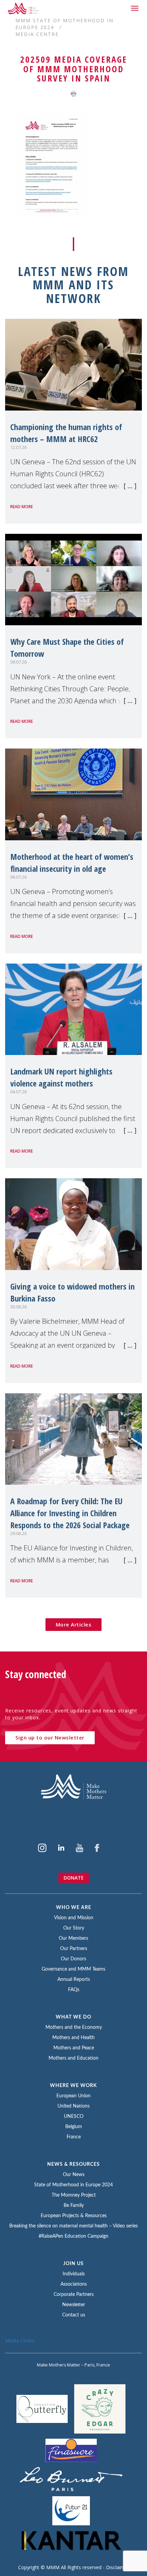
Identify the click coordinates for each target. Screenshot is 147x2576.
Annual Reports (74, 1980)
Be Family (74, 2206)
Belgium (74, 2127)
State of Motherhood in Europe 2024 (73, 2185)
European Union (73, 2096)
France (74, 2137)
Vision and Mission (74, 1918)
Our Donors (73, 1959)
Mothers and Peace (74, 2048)
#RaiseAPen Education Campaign (73, 2236)
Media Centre (37, 34)
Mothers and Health (73, 2038)
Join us (73, 2264)
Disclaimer (118, 2567)
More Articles (74, 1624)
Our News (74, 2175)
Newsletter (74, 2305)
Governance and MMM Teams (73, 1969)
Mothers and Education (73, 2058)
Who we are (74, 1908)
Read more (22, 507)
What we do (73, 2017)
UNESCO (74, 2116)
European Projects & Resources (74, 2216)
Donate (74, 1878)
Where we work (73, 2086)
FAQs (74, 1990)
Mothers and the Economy (74, 2027)
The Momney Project (74, 2195)
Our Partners (74, 1949)
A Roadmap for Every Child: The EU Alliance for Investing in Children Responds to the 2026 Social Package (70, 1513)
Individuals (74, 2274)
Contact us (74, 2315)
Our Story (74, 1928)
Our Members (73, 1938)
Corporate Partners (74, 2295)
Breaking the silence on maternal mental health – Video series (73, 2226)
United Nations (73, 2106)
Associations (74, 2284)
